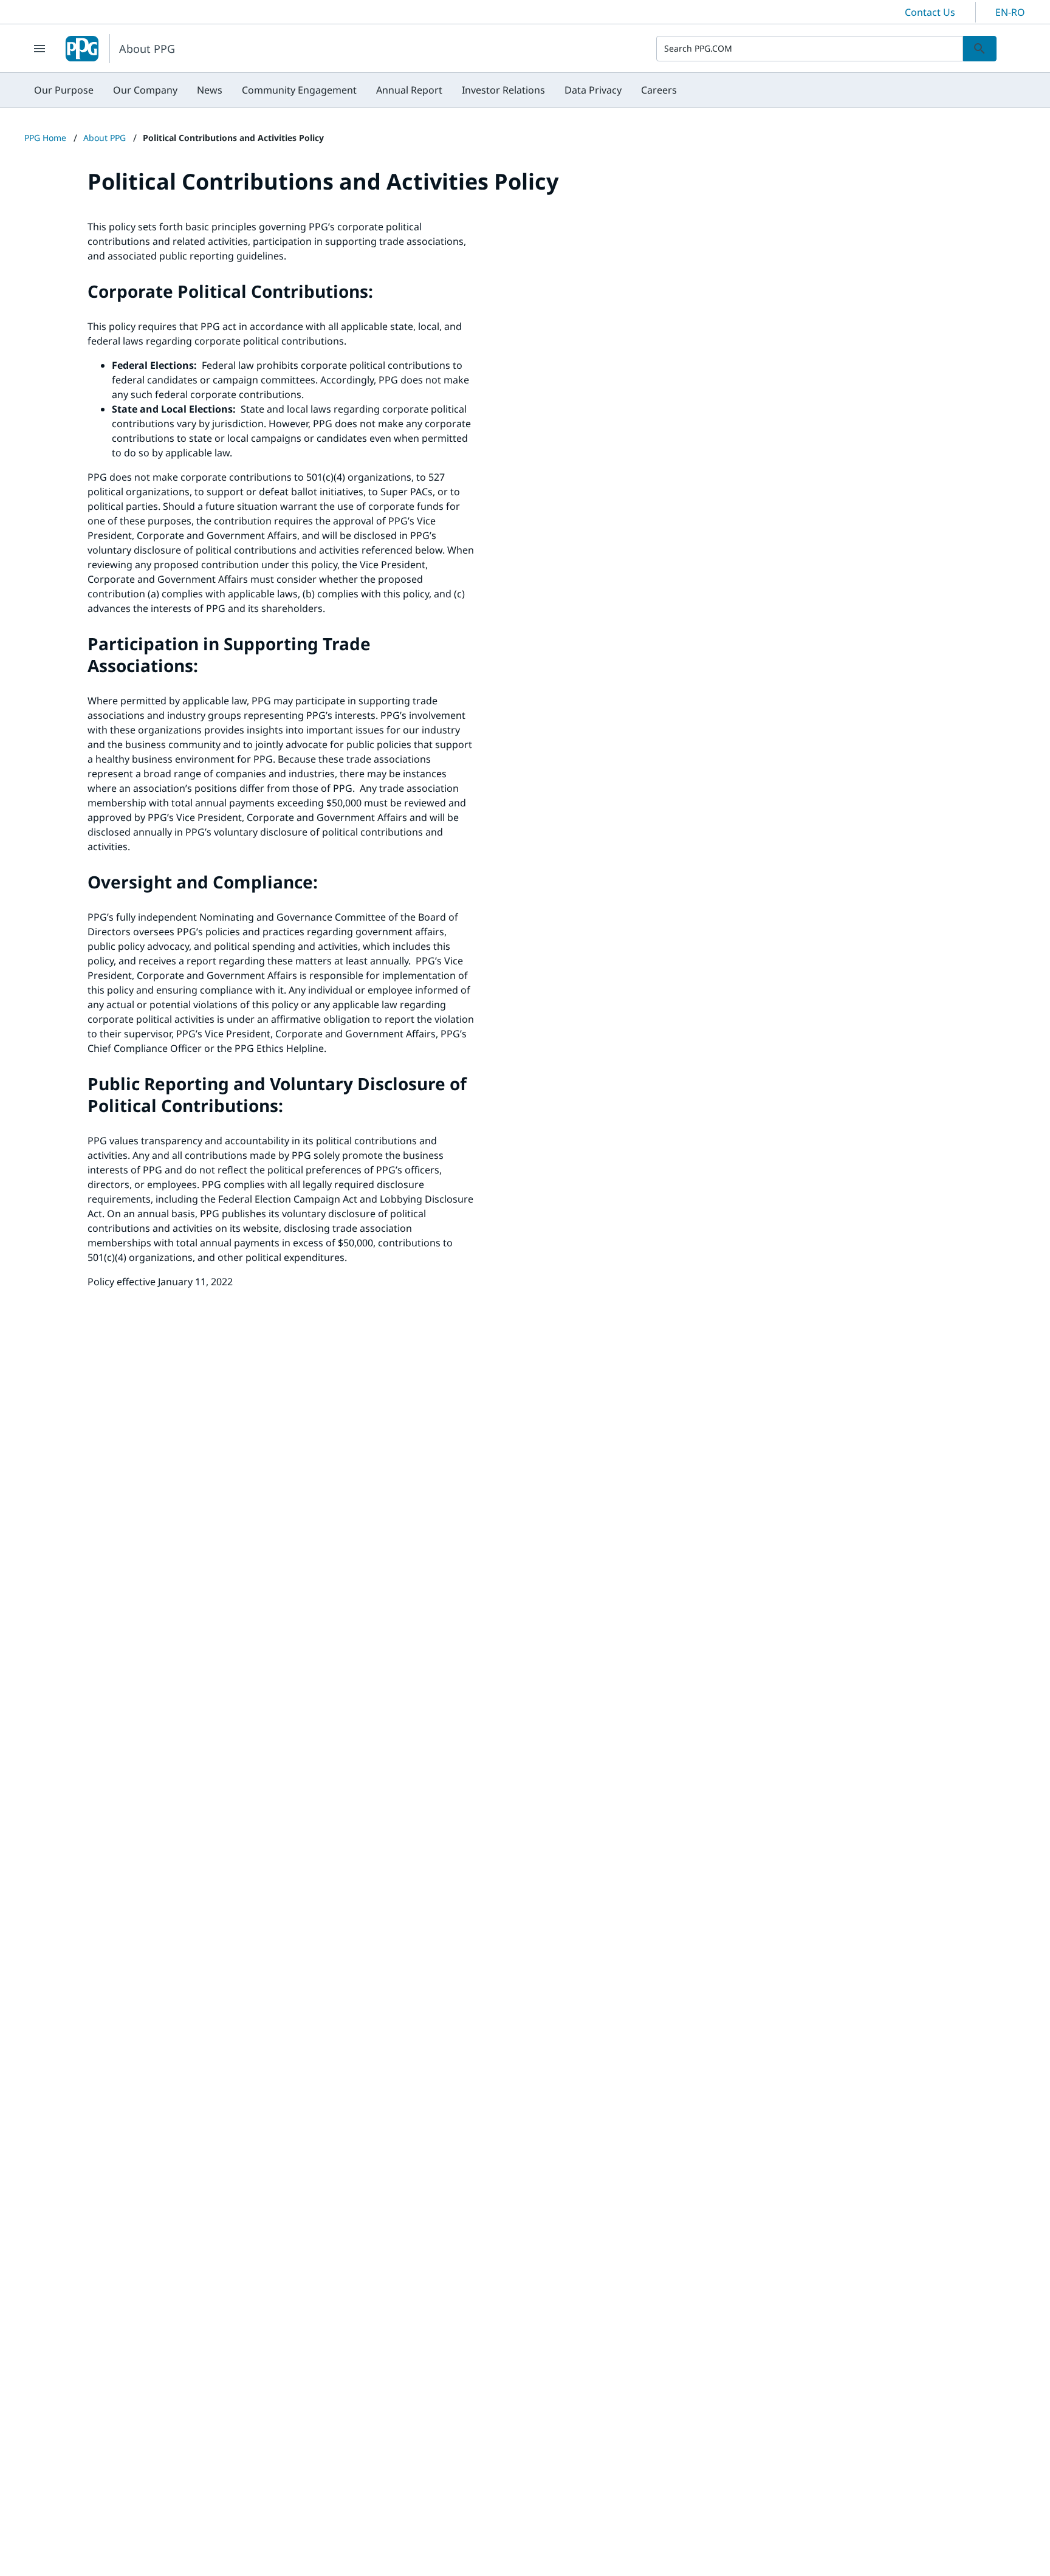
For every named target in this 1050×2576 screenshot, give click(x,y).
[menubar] (355, 90)
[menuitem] (64, 90)
